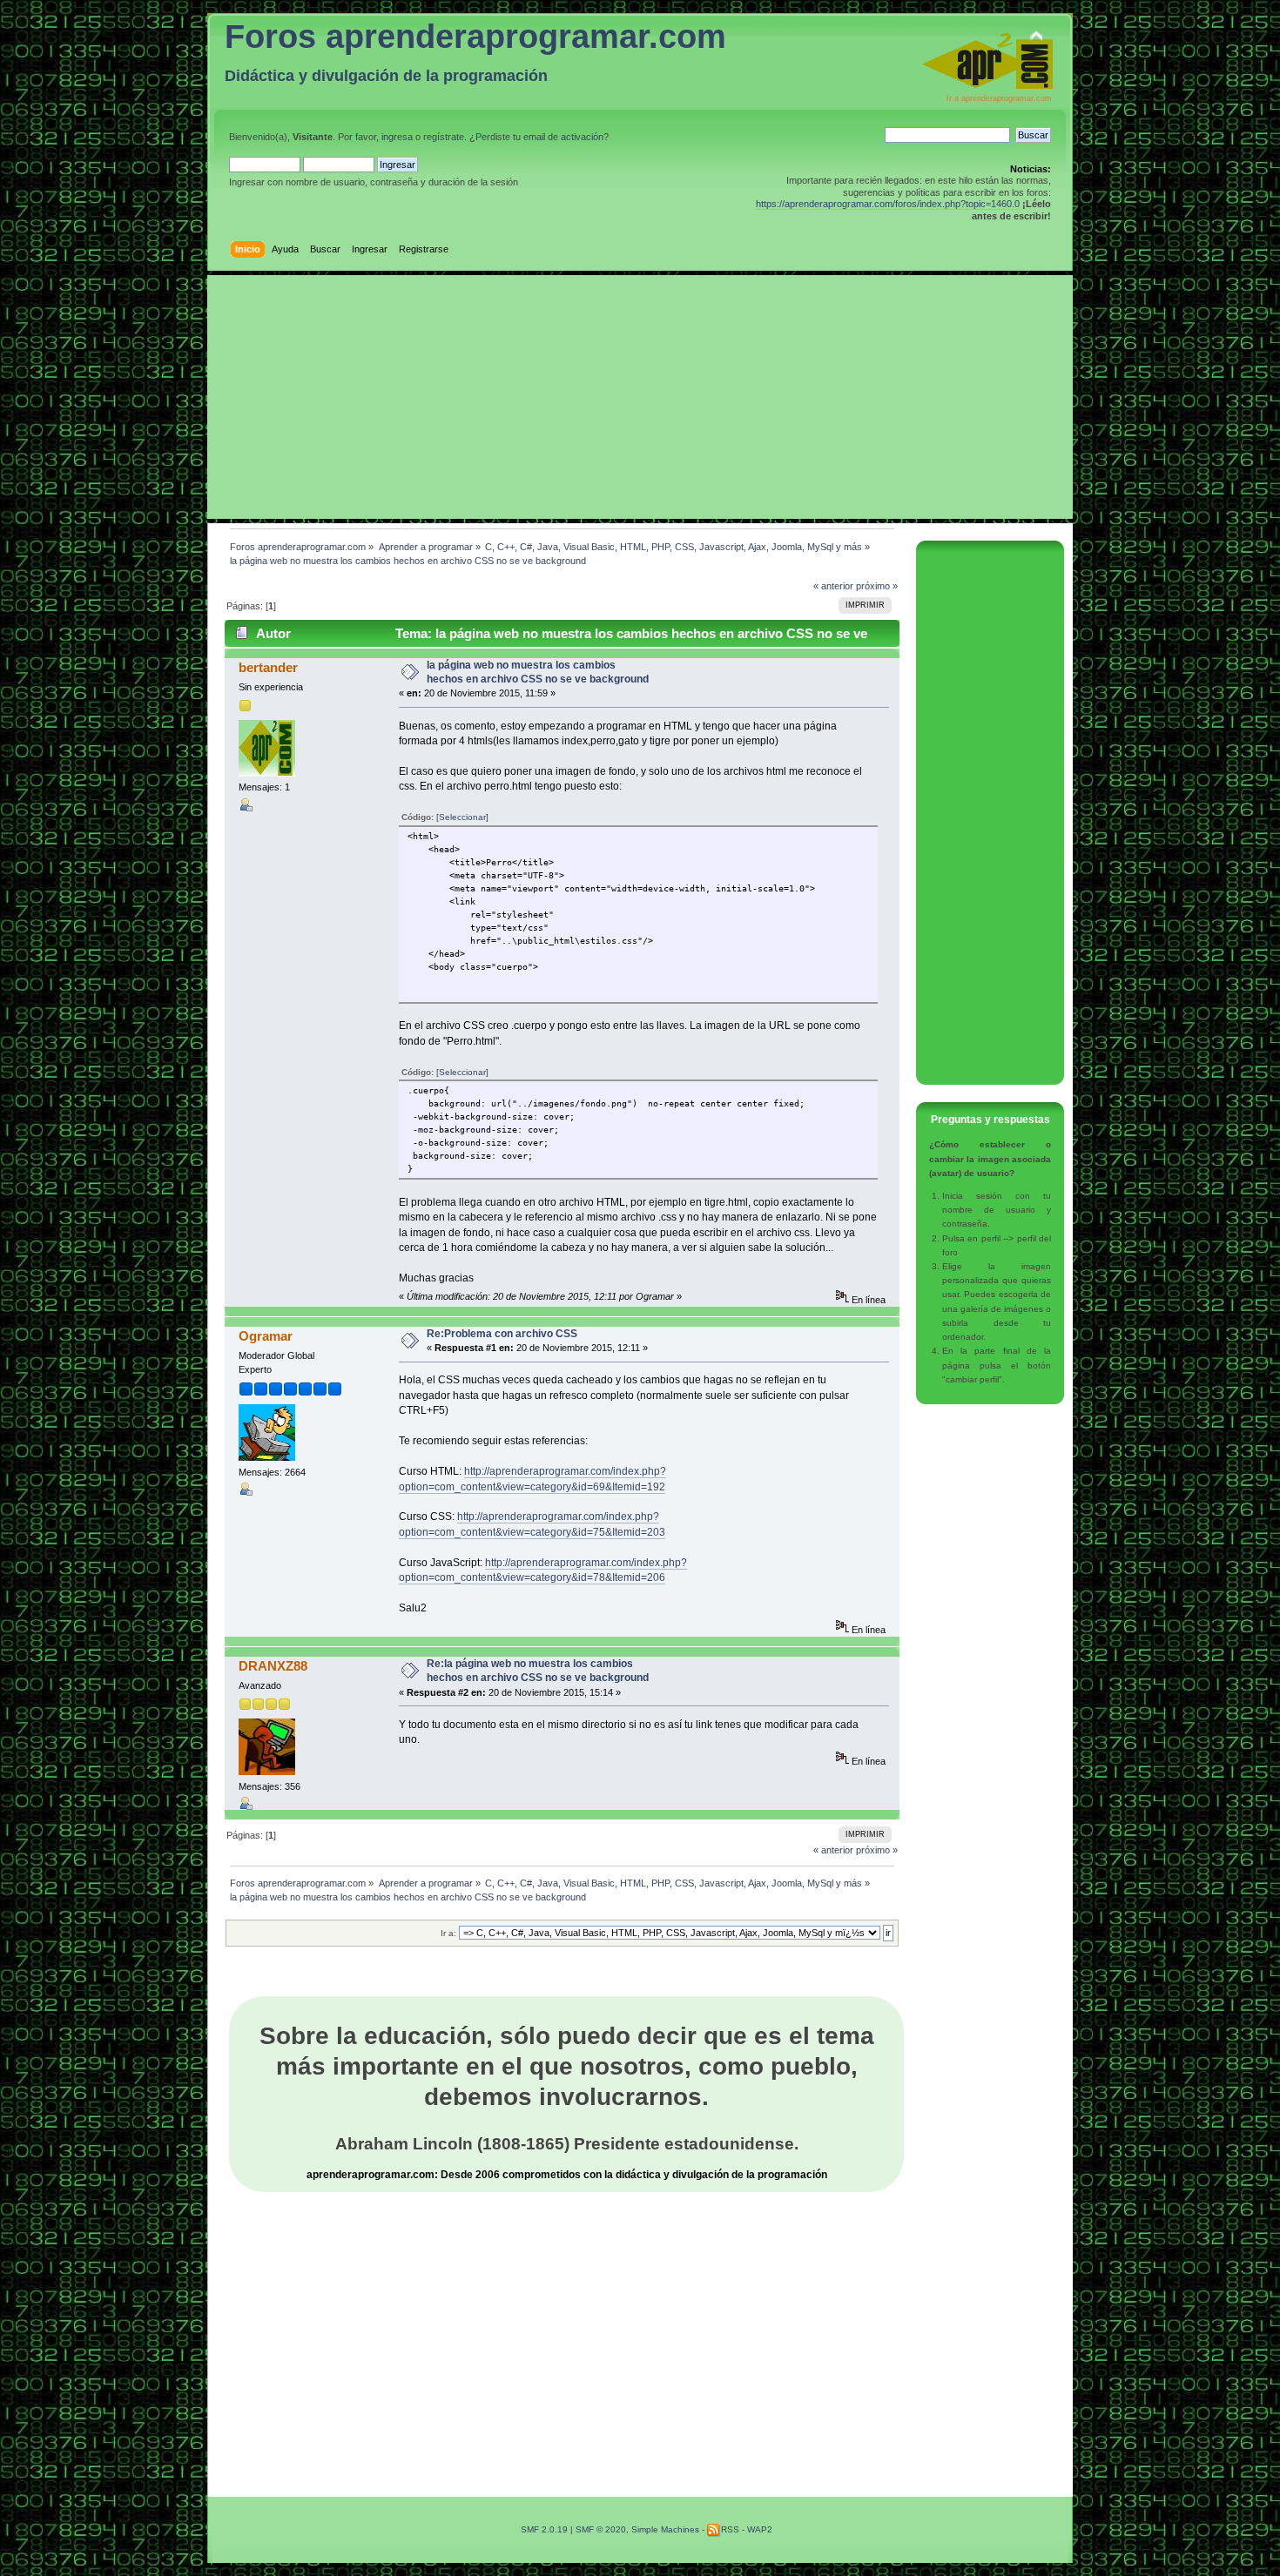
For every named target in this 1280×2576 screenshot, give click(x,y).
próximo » (877, 586)
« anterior (833, 586)
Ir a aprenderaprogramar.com (999, 98)
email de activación (563, 137)
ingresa (397, 137)
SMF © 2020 (601, 2529)
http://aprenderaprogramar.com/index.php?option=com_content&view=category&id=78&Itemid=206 (543, 1570)
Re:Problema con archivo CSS (502, 1334)
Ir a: (448, 1933)
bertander (268, 667)
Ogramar (266, 1336)
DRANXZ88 (273, 1666)
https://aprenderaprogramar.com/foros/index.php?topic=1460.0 (888, 204)
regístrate (444, 137)
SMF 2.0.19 (544, 2529)
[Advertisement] (640, 397)
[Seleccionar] (462, 817)
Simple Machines (665, 2529)
